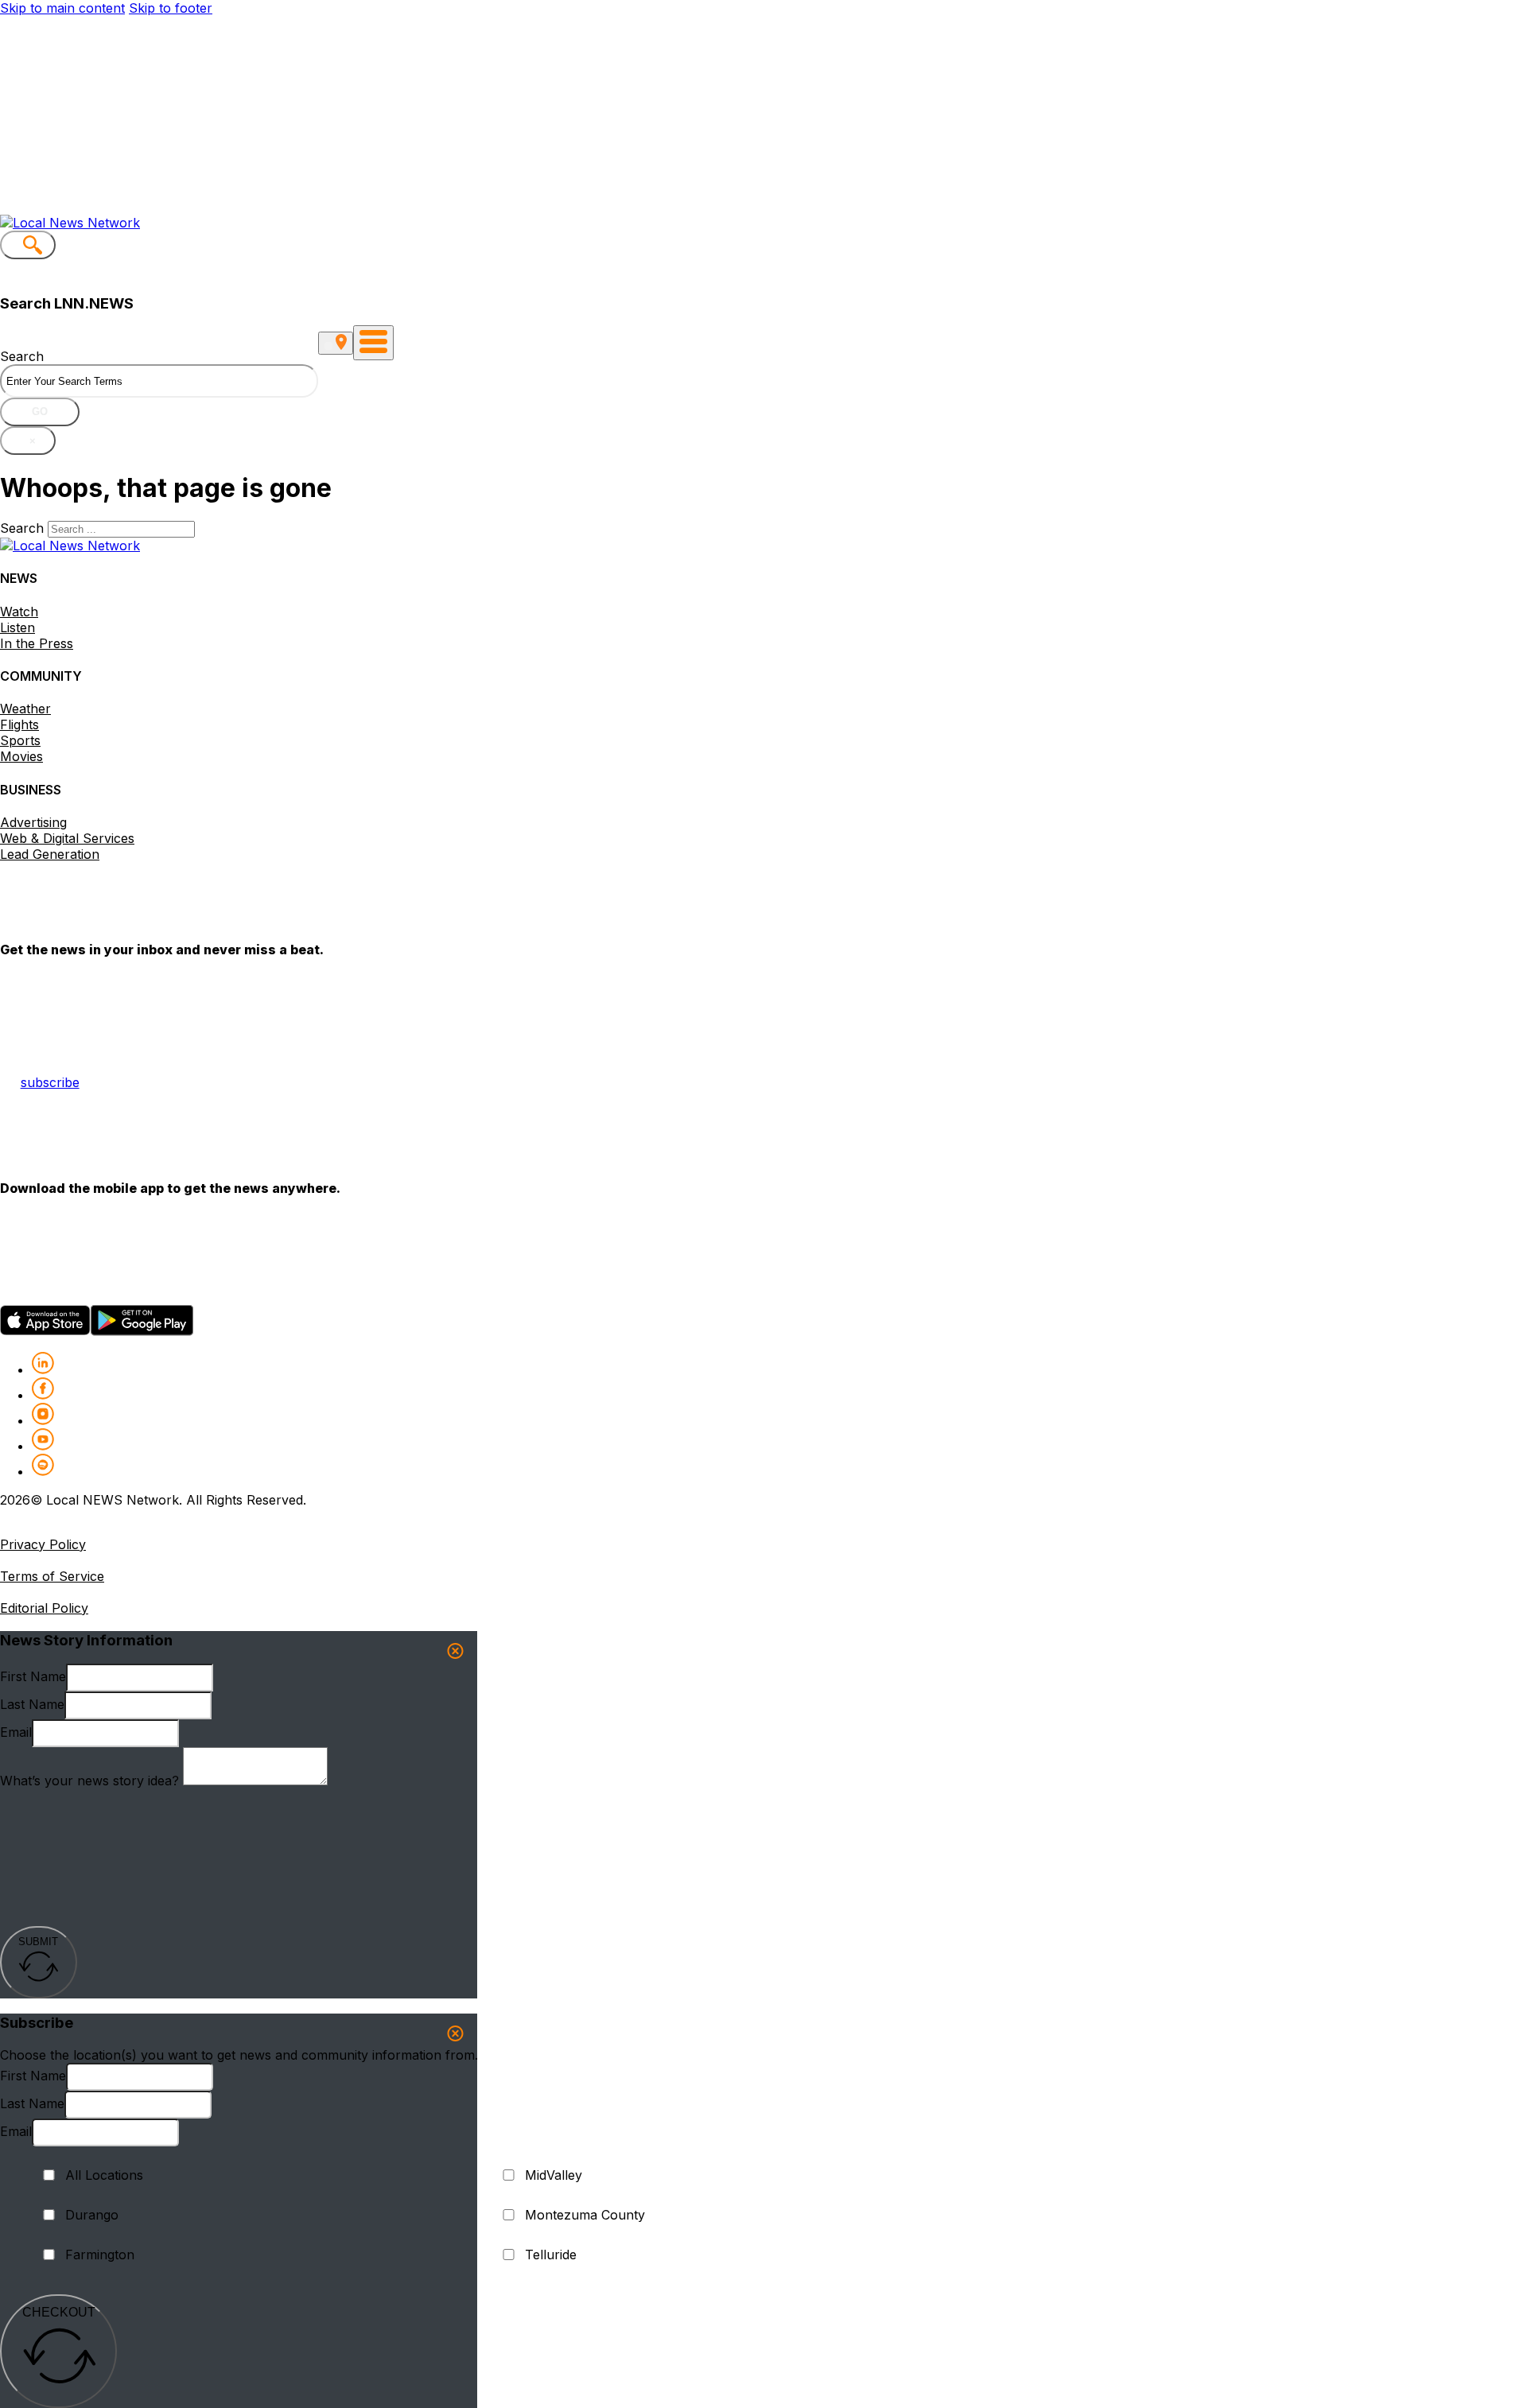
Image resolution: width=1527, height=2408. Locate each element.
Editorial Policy (44, 1608)
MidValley (554, 2175)
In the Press (37, 643)
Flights (19, 724)
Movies (21, 756)
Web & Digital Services (67, 838)
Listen (17, 627)
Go (40, 412)
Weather (25, 709)
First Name (33, 1676)
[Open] (373, 343)
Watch (19, 612)
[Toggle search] (28, 245)
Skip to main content (62, 8)
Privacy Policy (43, 1544)
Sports (20, 740)
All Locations (104, 2175)
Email (16, 1732)
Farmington (100, 2255)
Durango (92, 2215)
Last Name (32, 1704)
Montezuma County (585, 2215)
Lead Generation (50, 854)
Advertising (33, 822)
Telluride (551, 2255)
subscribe (50, 1082)
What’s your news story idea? (89, 1781)
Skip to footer (171, 8)
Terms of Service (52, 1576)
